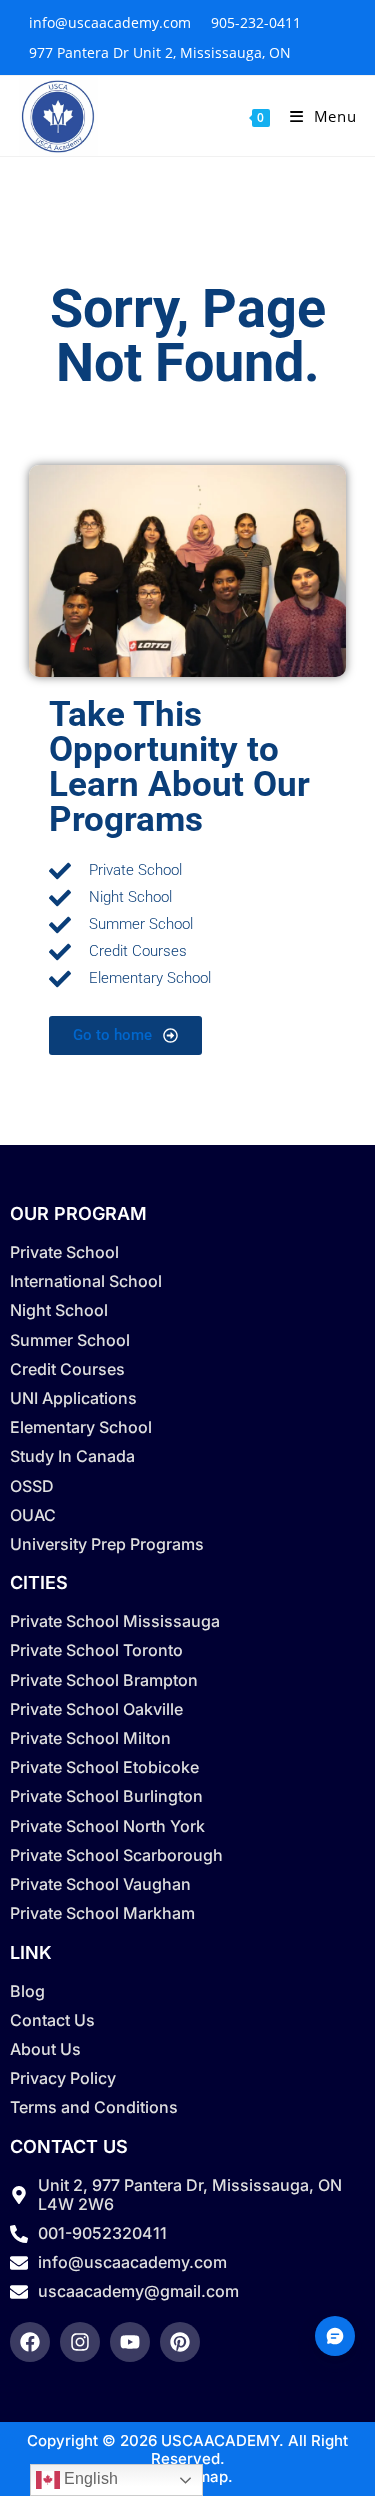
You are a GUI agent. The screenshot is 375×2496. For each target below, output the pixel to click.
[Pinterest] (180, 2342)
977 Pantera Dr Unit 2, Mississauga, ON (160, 52)
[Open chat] (335, 2336)
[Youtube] (130, 2342)
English (89, 2478)
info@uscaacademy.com (110, 22)
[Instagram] (80, 2342)
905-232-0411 (256, 22)
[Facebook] (30, 2342)
